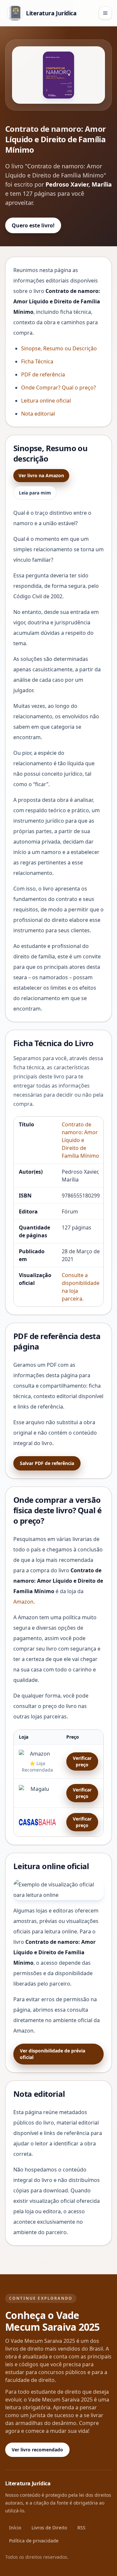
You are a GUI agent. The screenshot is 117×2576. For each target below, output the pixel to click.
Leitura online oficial (46, 401)
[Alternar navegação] (105, 13)
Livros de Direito (49, 2528)
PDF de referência (43, 374)
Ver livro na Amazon (41, 475)
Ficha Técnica (37, 361)
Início (15, 2528)
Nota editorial (38, 414)
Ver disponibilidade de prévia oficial (52, 2054)
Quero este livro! (33, 225)
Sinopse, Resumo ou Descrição (59, 348)
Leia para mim (35, 493)
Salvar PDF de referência (47, 1463)
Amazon (23, 1602)
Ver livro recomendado (37, 2450)
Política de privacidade (34, 2541)
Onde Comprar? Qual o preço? (58, 388)
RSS (81, 2528)
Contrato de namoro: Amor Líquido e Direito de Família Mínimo (80, 1140)
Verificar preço (82, 1761)
